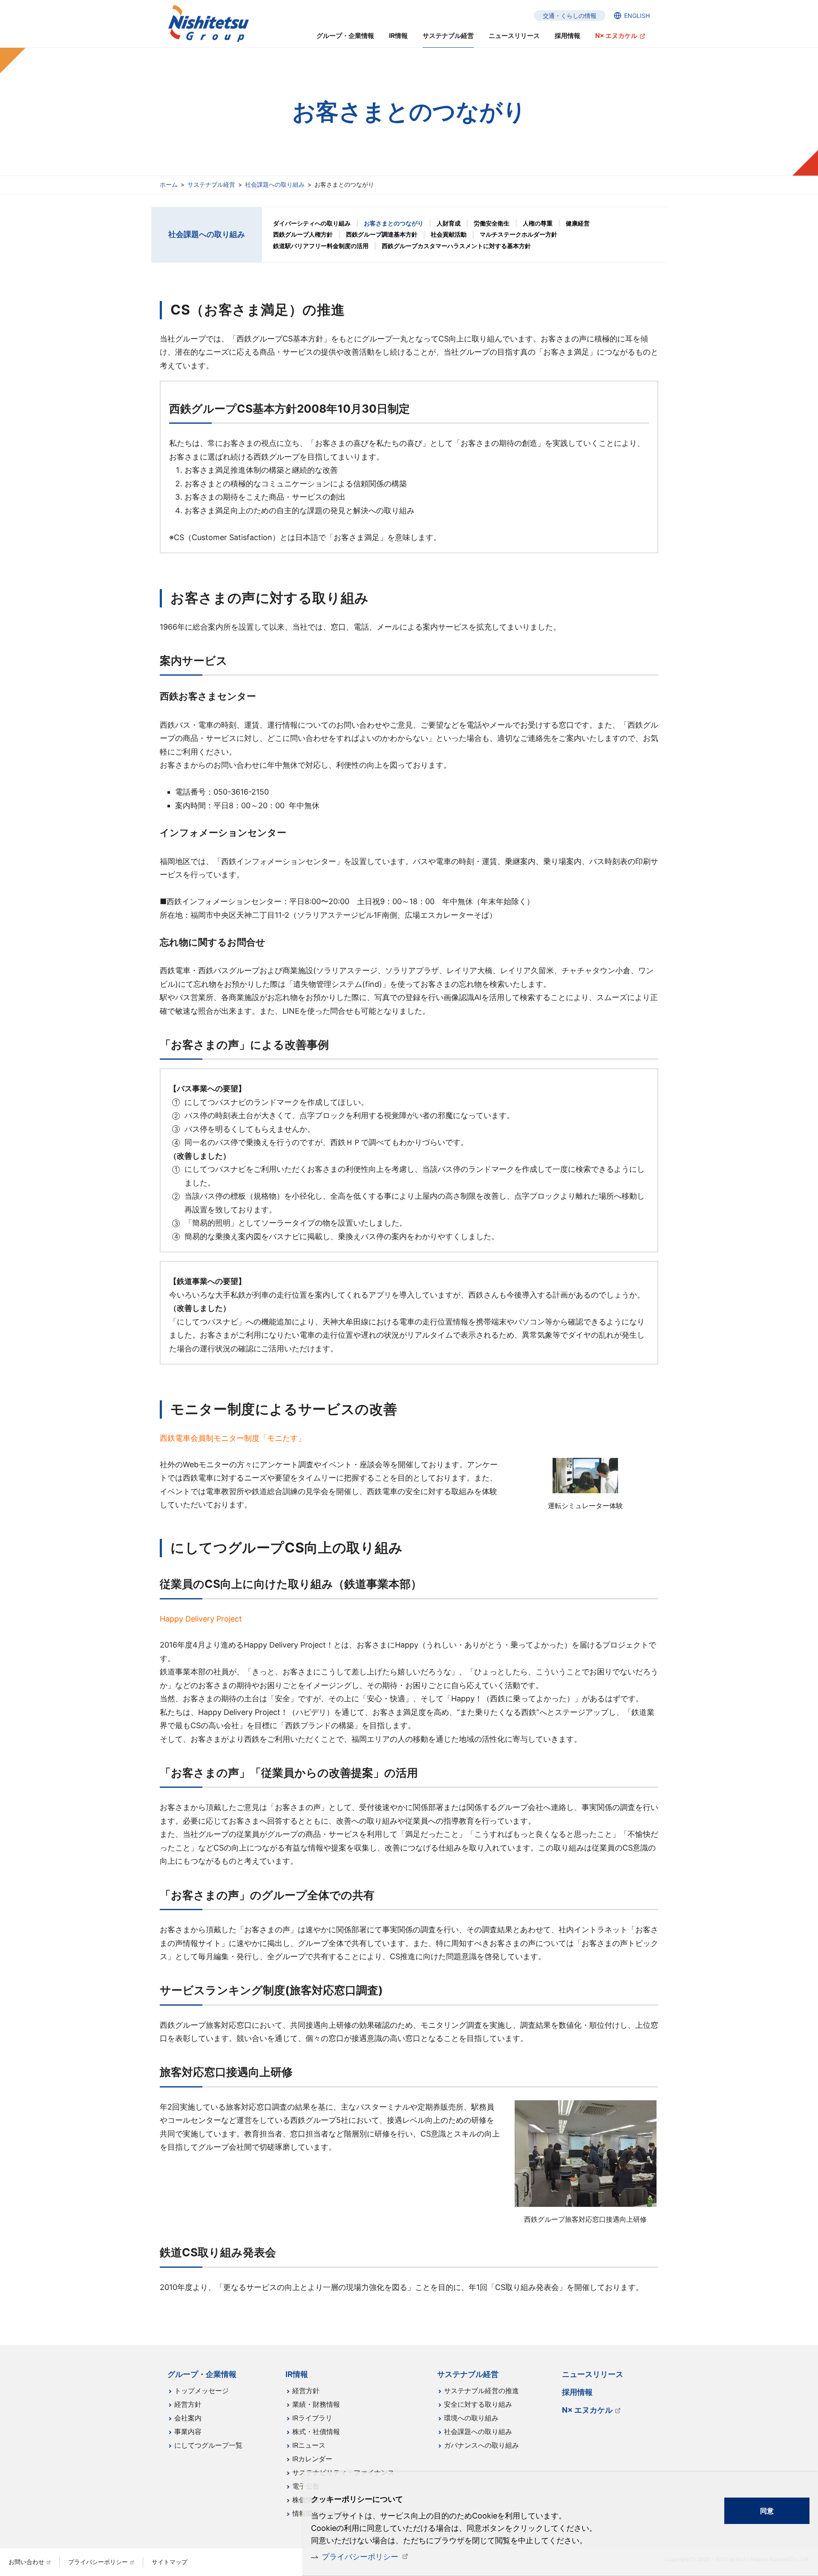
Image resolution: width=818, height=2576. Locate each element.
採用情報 (567, 36)
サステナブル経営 (211, 184)
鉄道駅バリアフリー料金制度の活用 (321, 246)
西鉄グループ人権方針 (303, 234)
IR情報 (398, 36)
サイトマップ (170, 2562)
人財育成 (449, 223)
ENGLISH (637, 16)
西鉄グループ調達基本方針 (382, 234)
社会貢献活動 (449, 234)
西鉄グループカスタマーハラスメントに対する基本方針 (456, 246)
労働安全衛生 (492, 223)
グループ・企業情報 (345, 36)
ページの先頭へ (684, 2368)
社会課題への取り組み (275, 184)
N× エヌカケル (616, 36)
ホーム (169, 184)
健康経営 (578, 223)
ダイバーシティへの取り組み (312, 223)
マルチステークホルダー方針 (518, 234)
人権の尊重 (538, 223)
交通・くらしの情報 (570, 16)
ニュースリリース (514, 36)
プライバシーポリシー (360, 2557)
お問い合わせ (26, 2562)
